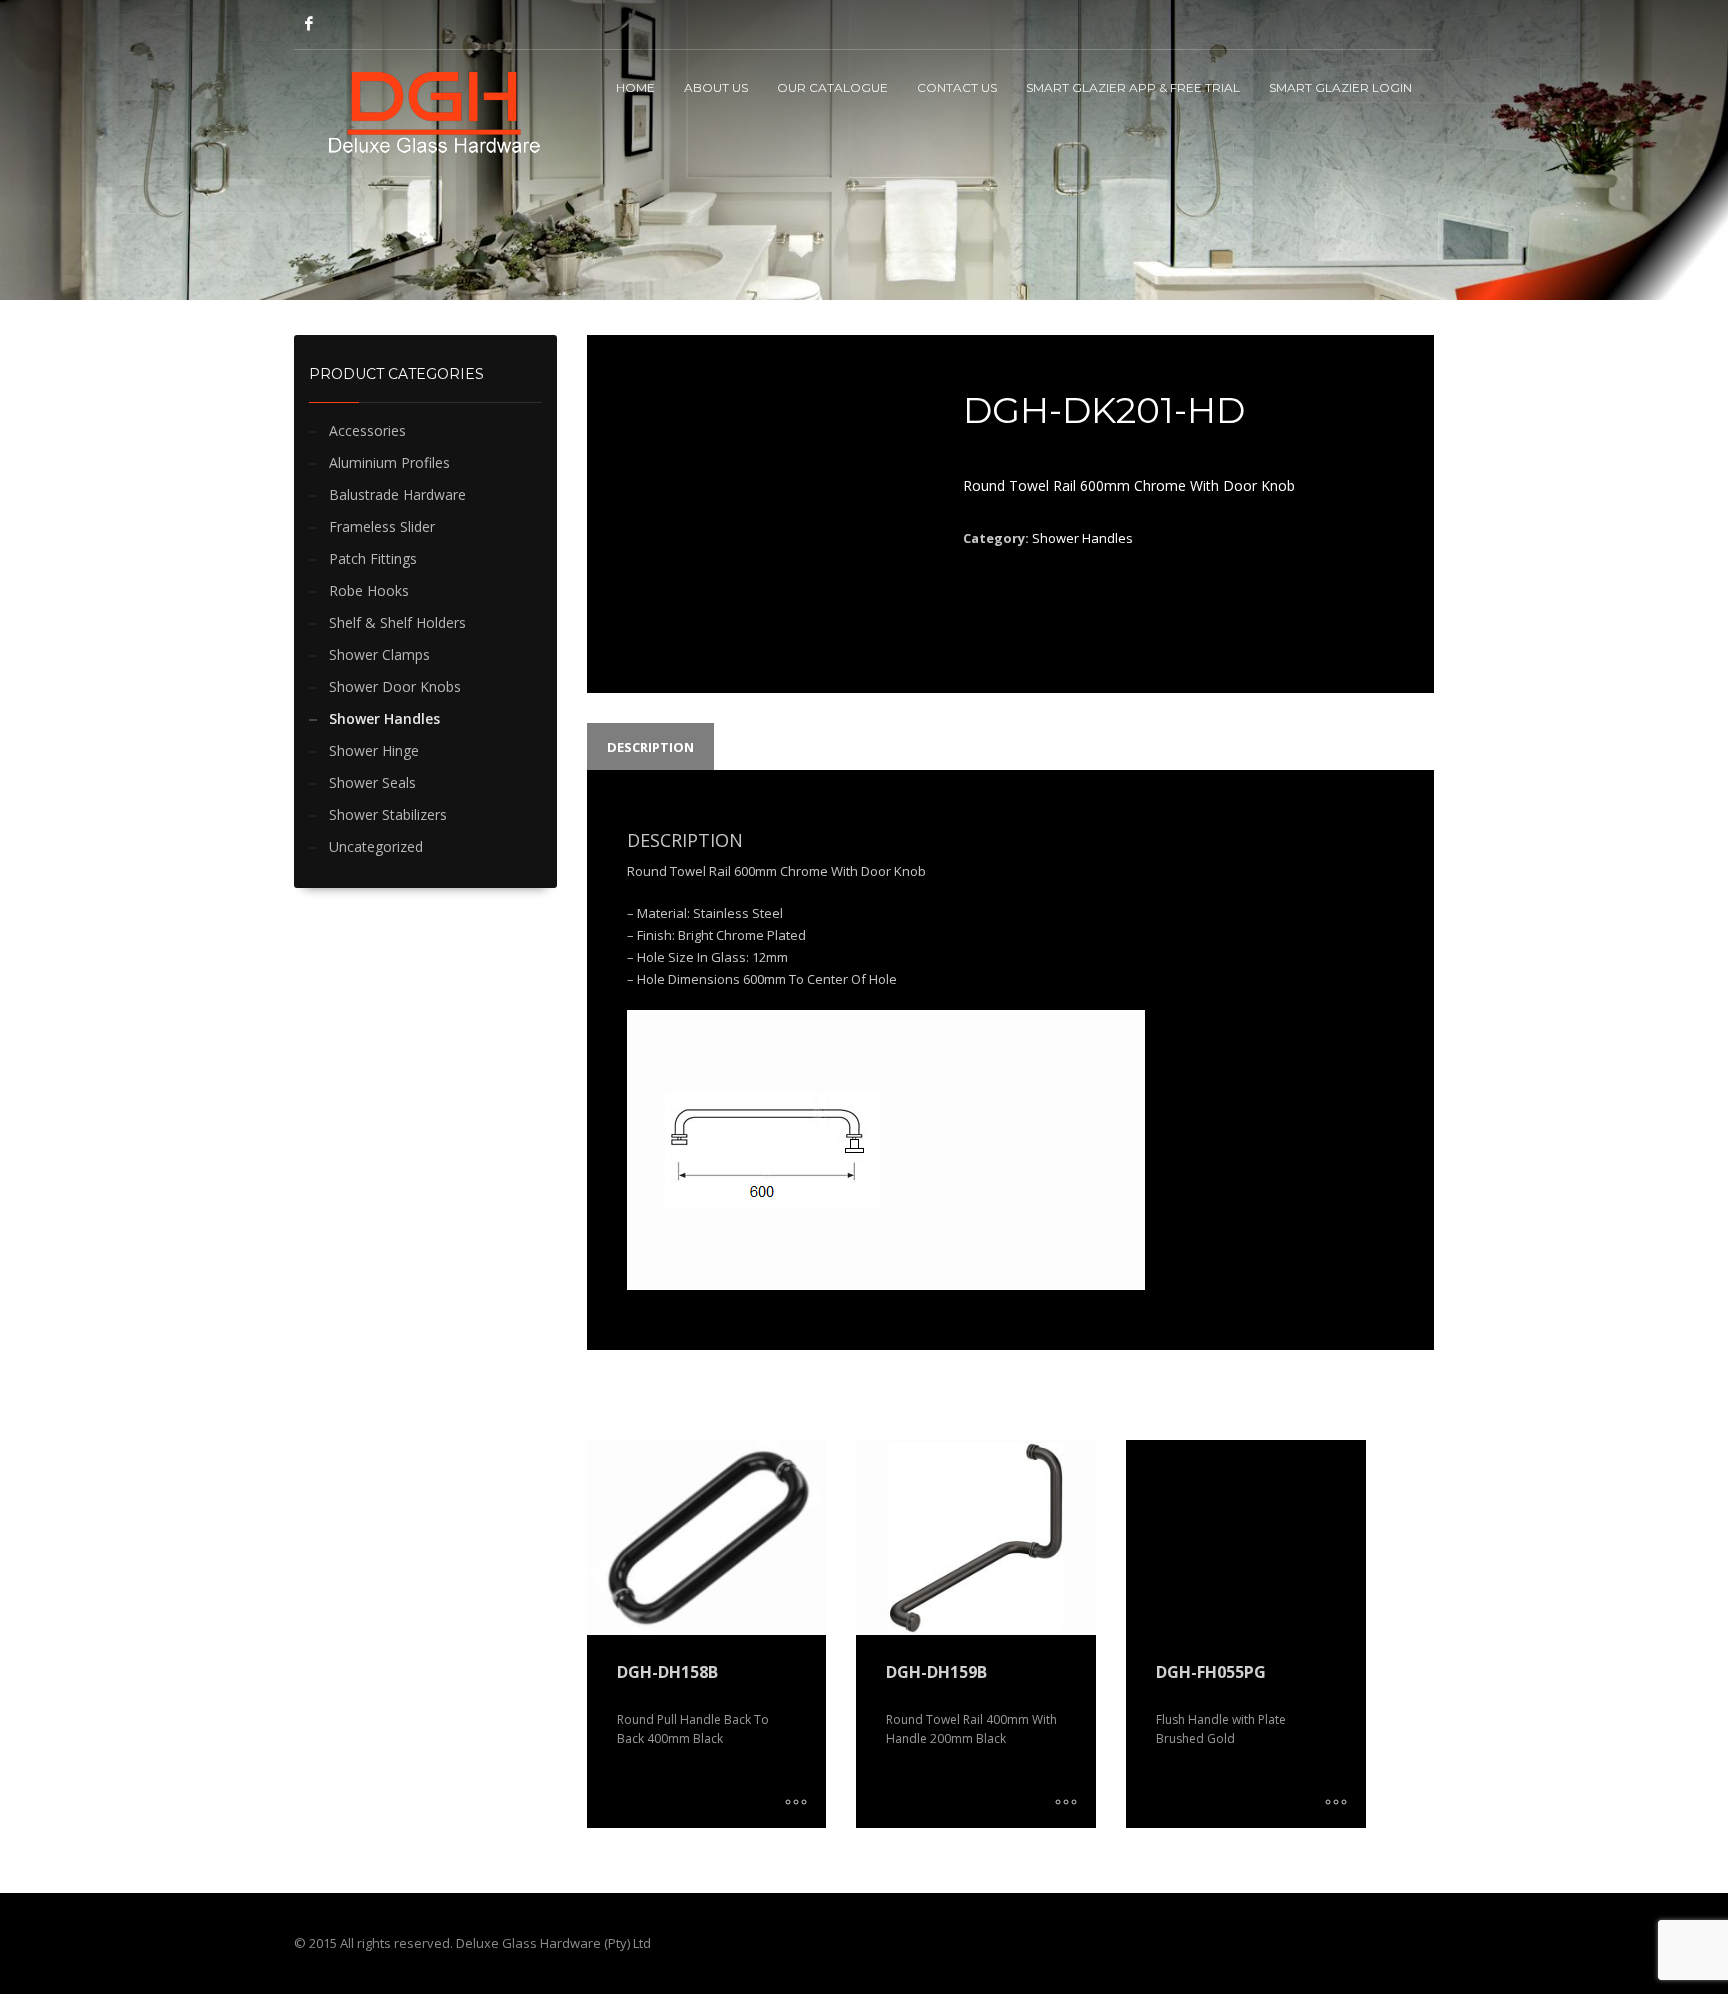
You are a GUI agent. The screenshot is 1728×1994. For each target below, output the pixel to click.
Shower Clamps (379, 654)
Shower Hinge (374, 750)
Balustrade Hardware (397, 494)
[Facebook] (309, 23)
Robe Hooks (369, 590)
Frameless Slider (382, 526)
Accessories (367, 430)
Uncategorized (376, 846)
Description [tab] (650, 747)
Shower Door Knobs (395, 686)
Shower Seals (372, 782)
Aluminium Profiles (389, 462)
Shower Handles (384, 718)
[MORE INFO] (796, 1803)
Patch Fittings (373, 558)
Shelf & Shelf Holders (397, 622)
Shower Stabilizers (388, 814)
